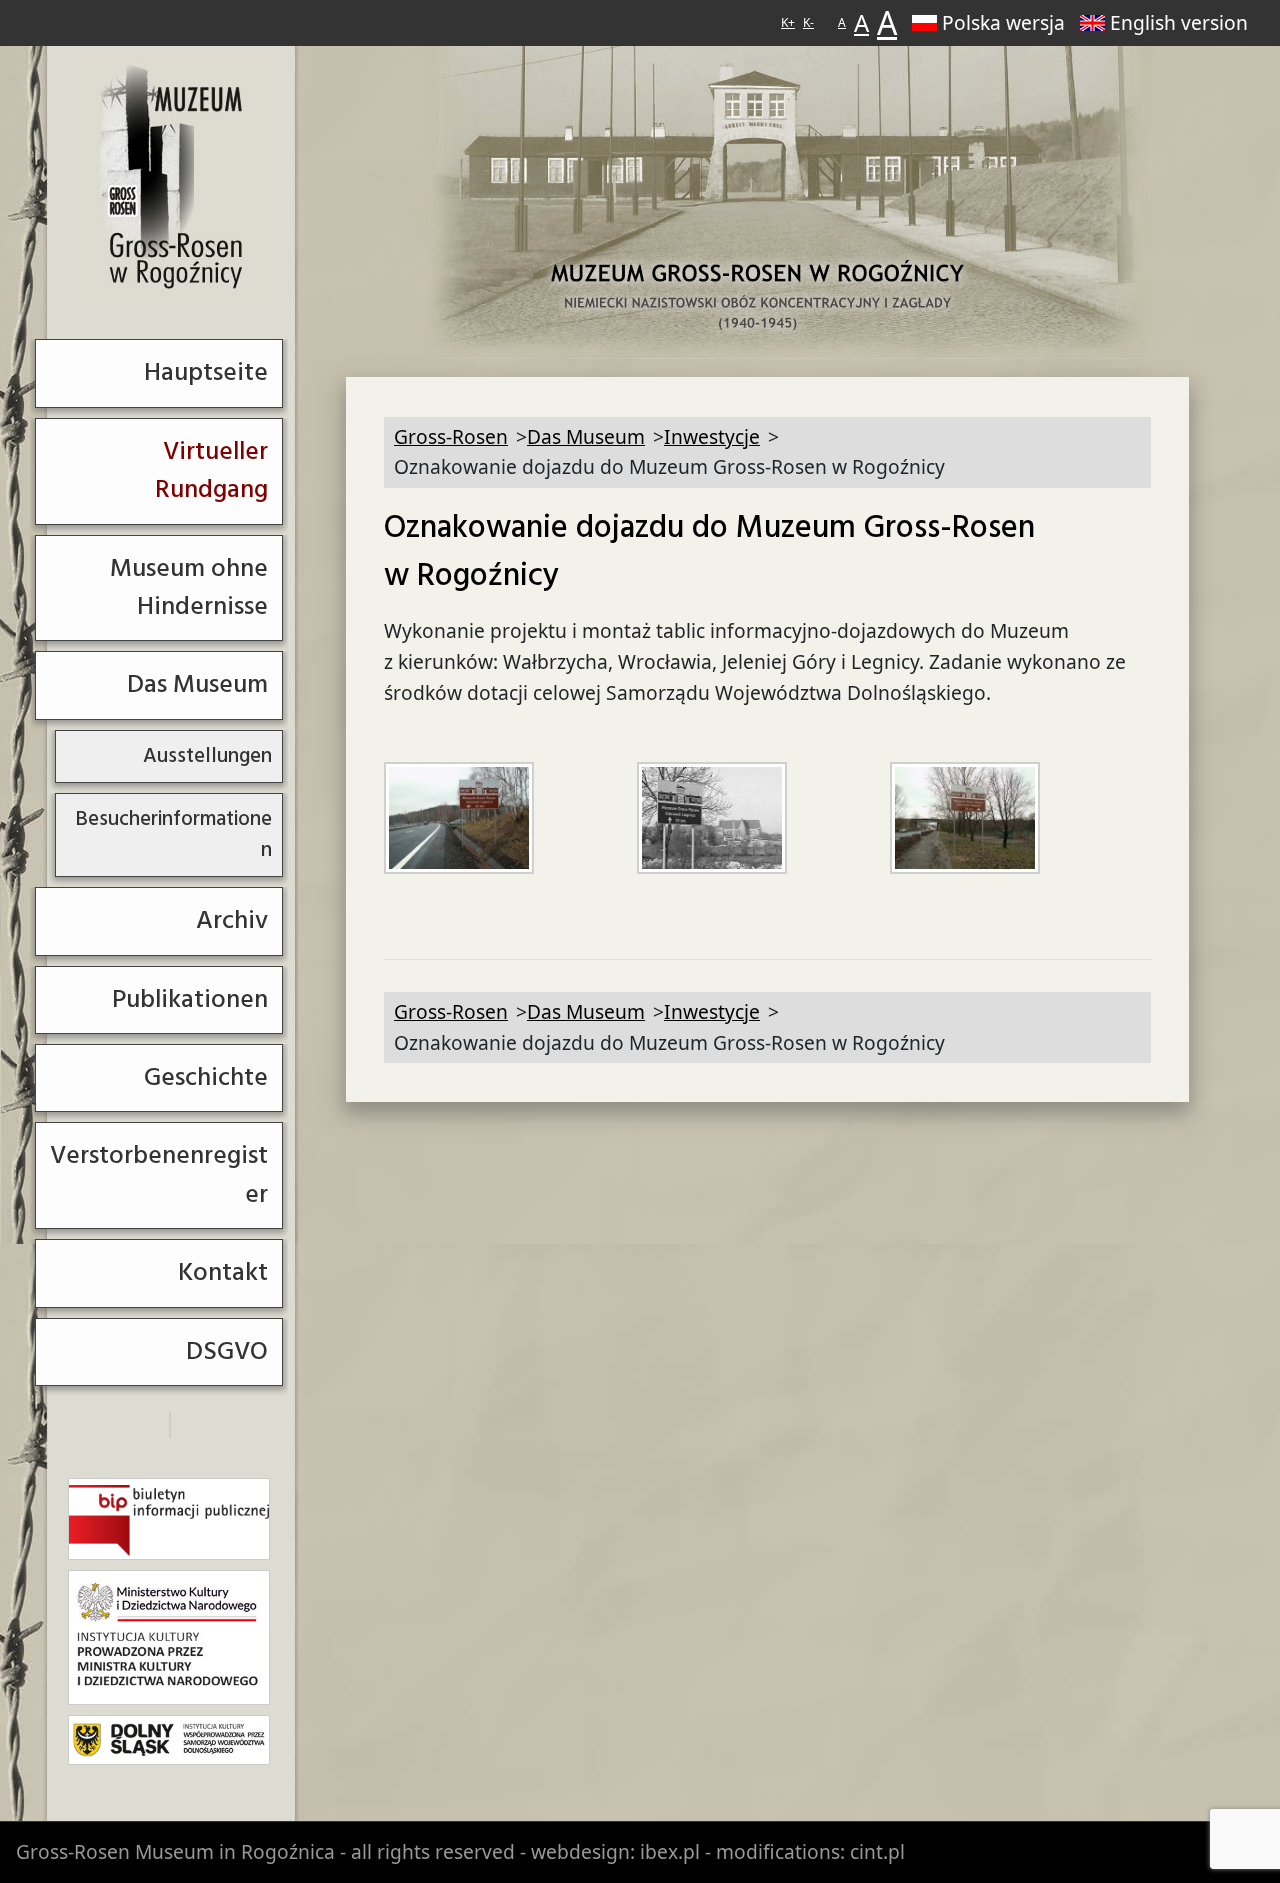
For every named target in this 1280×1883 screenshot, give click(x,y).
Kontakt (223, 1272)
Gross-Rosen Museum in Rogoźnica (175, 1851)
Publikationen (190, 999)
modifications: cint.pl (810, 1851)
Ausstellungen (207, 756)
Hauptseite (206, 372)
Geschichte (206, 1077)
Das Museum (197, 684)
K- (808, 22)
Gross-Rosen (172, 178)
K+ (788, 22)
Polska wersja (1003, 22)
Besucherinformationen (173, 834)
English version (1179, 22)
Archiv (232, 920)
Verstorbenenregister (159, 1174)
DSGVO (227, 1351)
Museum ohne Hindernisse (189, 587)
